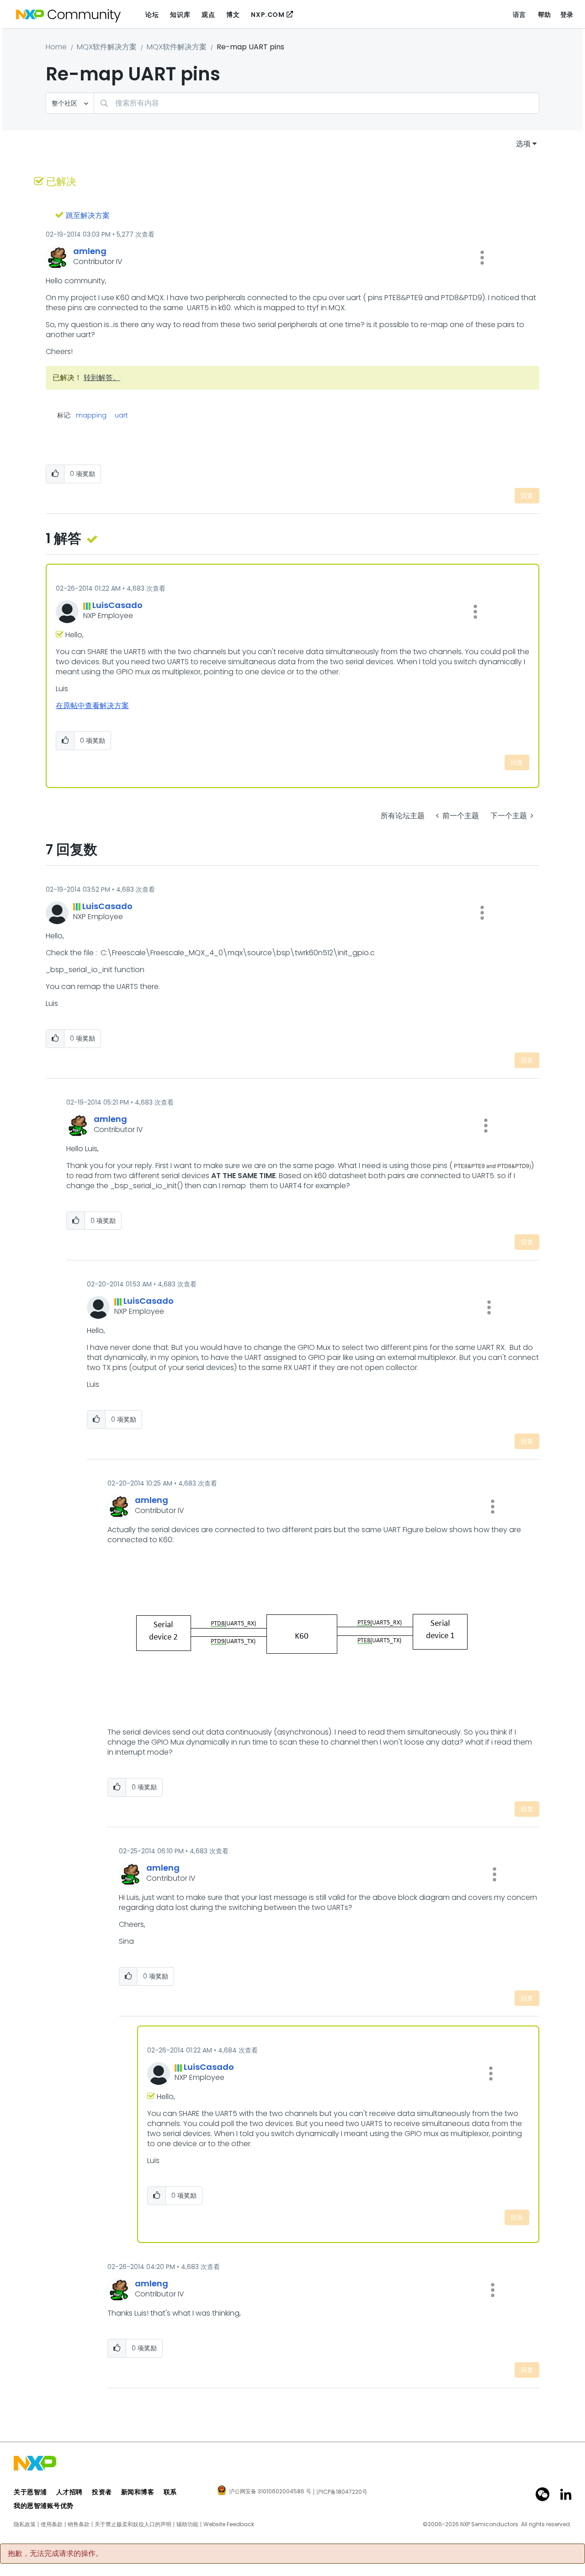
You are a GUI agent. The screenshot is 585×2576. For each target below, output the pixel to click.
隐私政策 (25, 2524)
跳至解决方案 (88, 215)
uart (121, 415)
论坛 (152, 15)
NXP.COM (268, 15)
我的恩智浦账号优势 (44, 2506)
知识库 (180, 15)
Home (56, 47)
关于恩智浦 (30, 2492)
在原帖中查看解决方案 (92, 706)
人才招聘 (69, 2492)
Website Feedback (229, 2524)
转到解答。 (102, 378)
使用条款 (52, 2524)
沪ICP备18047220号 (342, 2492)
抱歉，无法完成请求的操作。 (55, 2554)
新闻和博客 (138, 2492)
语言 (519, 15)
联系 (170, 2492)
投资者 (102, 2492)
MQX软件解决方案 (107, 47)
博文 (233, 15)
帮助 (545, 15)
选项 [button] (523, 144)
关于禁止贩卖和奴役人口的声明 (133, 2524)
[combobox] (316, 103)
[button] (482, 258)
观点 (208, 15)
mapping (91, 415)
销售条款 (79, 2524)
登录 (567, 15)
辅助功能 (187, 2524)
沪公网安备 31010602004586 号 (270, 2492)
